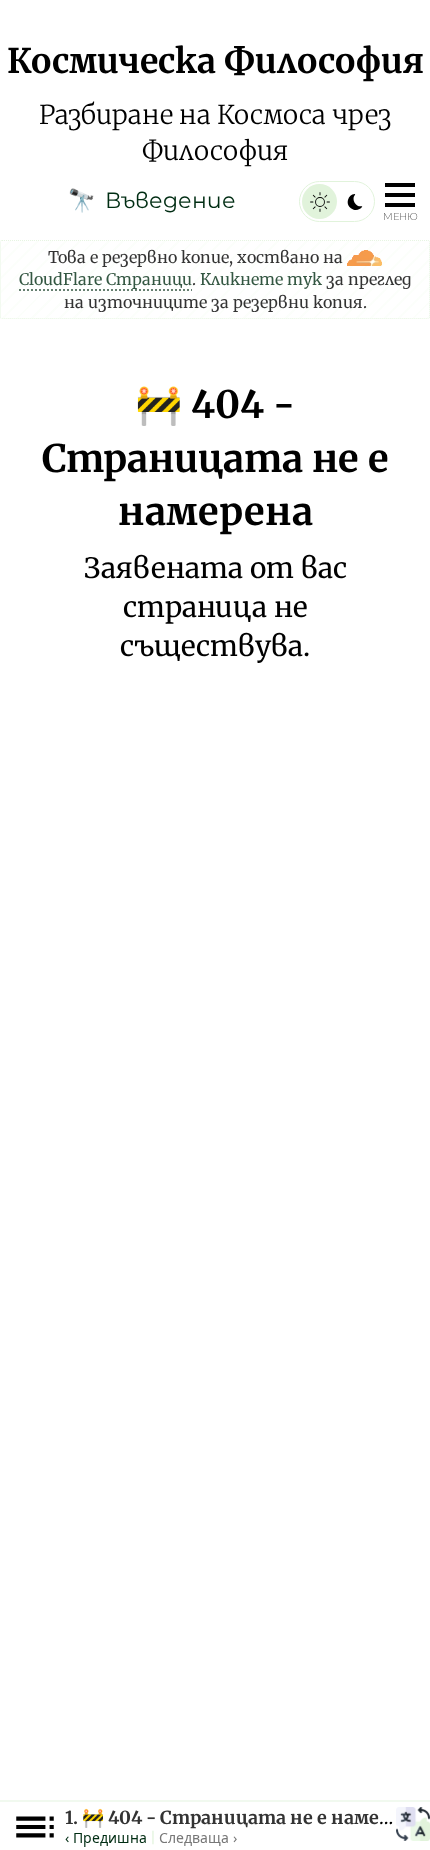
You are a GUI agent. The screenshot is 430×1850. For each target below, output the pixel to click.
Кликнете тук (261, 279)
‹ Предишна (106, 1837)
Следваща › (198, 1837)
